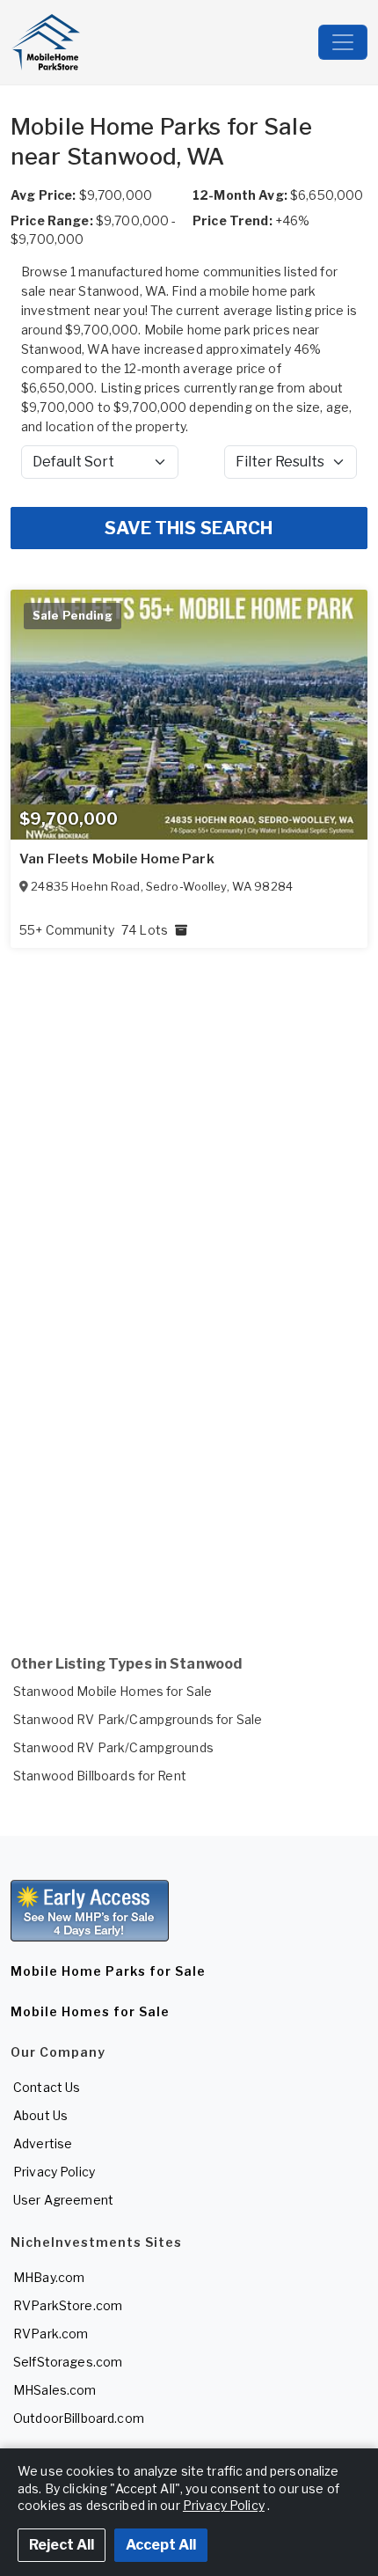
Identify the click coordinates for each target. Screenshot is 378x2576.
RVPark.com (51, 2334)
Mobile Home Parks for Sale (108, 1971)
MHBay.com (49, 2277)
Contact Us (47, 2087)
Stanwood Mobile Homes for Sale (113, 1691)
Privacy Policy (54, 2172)
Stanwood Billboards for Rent (100, 1776)
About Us (40, 2115)
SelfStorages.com (68, 2362)
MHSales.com (55, 2390)
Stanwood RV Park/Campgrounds (113, 1747)
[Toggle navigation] (343, 42)
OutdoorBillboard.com (79, 2418)
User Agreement (63, 2200)
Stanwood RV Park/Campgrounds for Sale (138, 1719)
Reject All (62, 2545)
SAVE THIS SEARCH (189, 528)
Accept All (161, 2545)
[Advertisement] (189, 1417)
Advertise (43, 2143)
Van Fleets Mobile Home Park (117, 859)
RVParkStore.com (68, 2305)
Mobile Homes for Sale (90, 2011)
